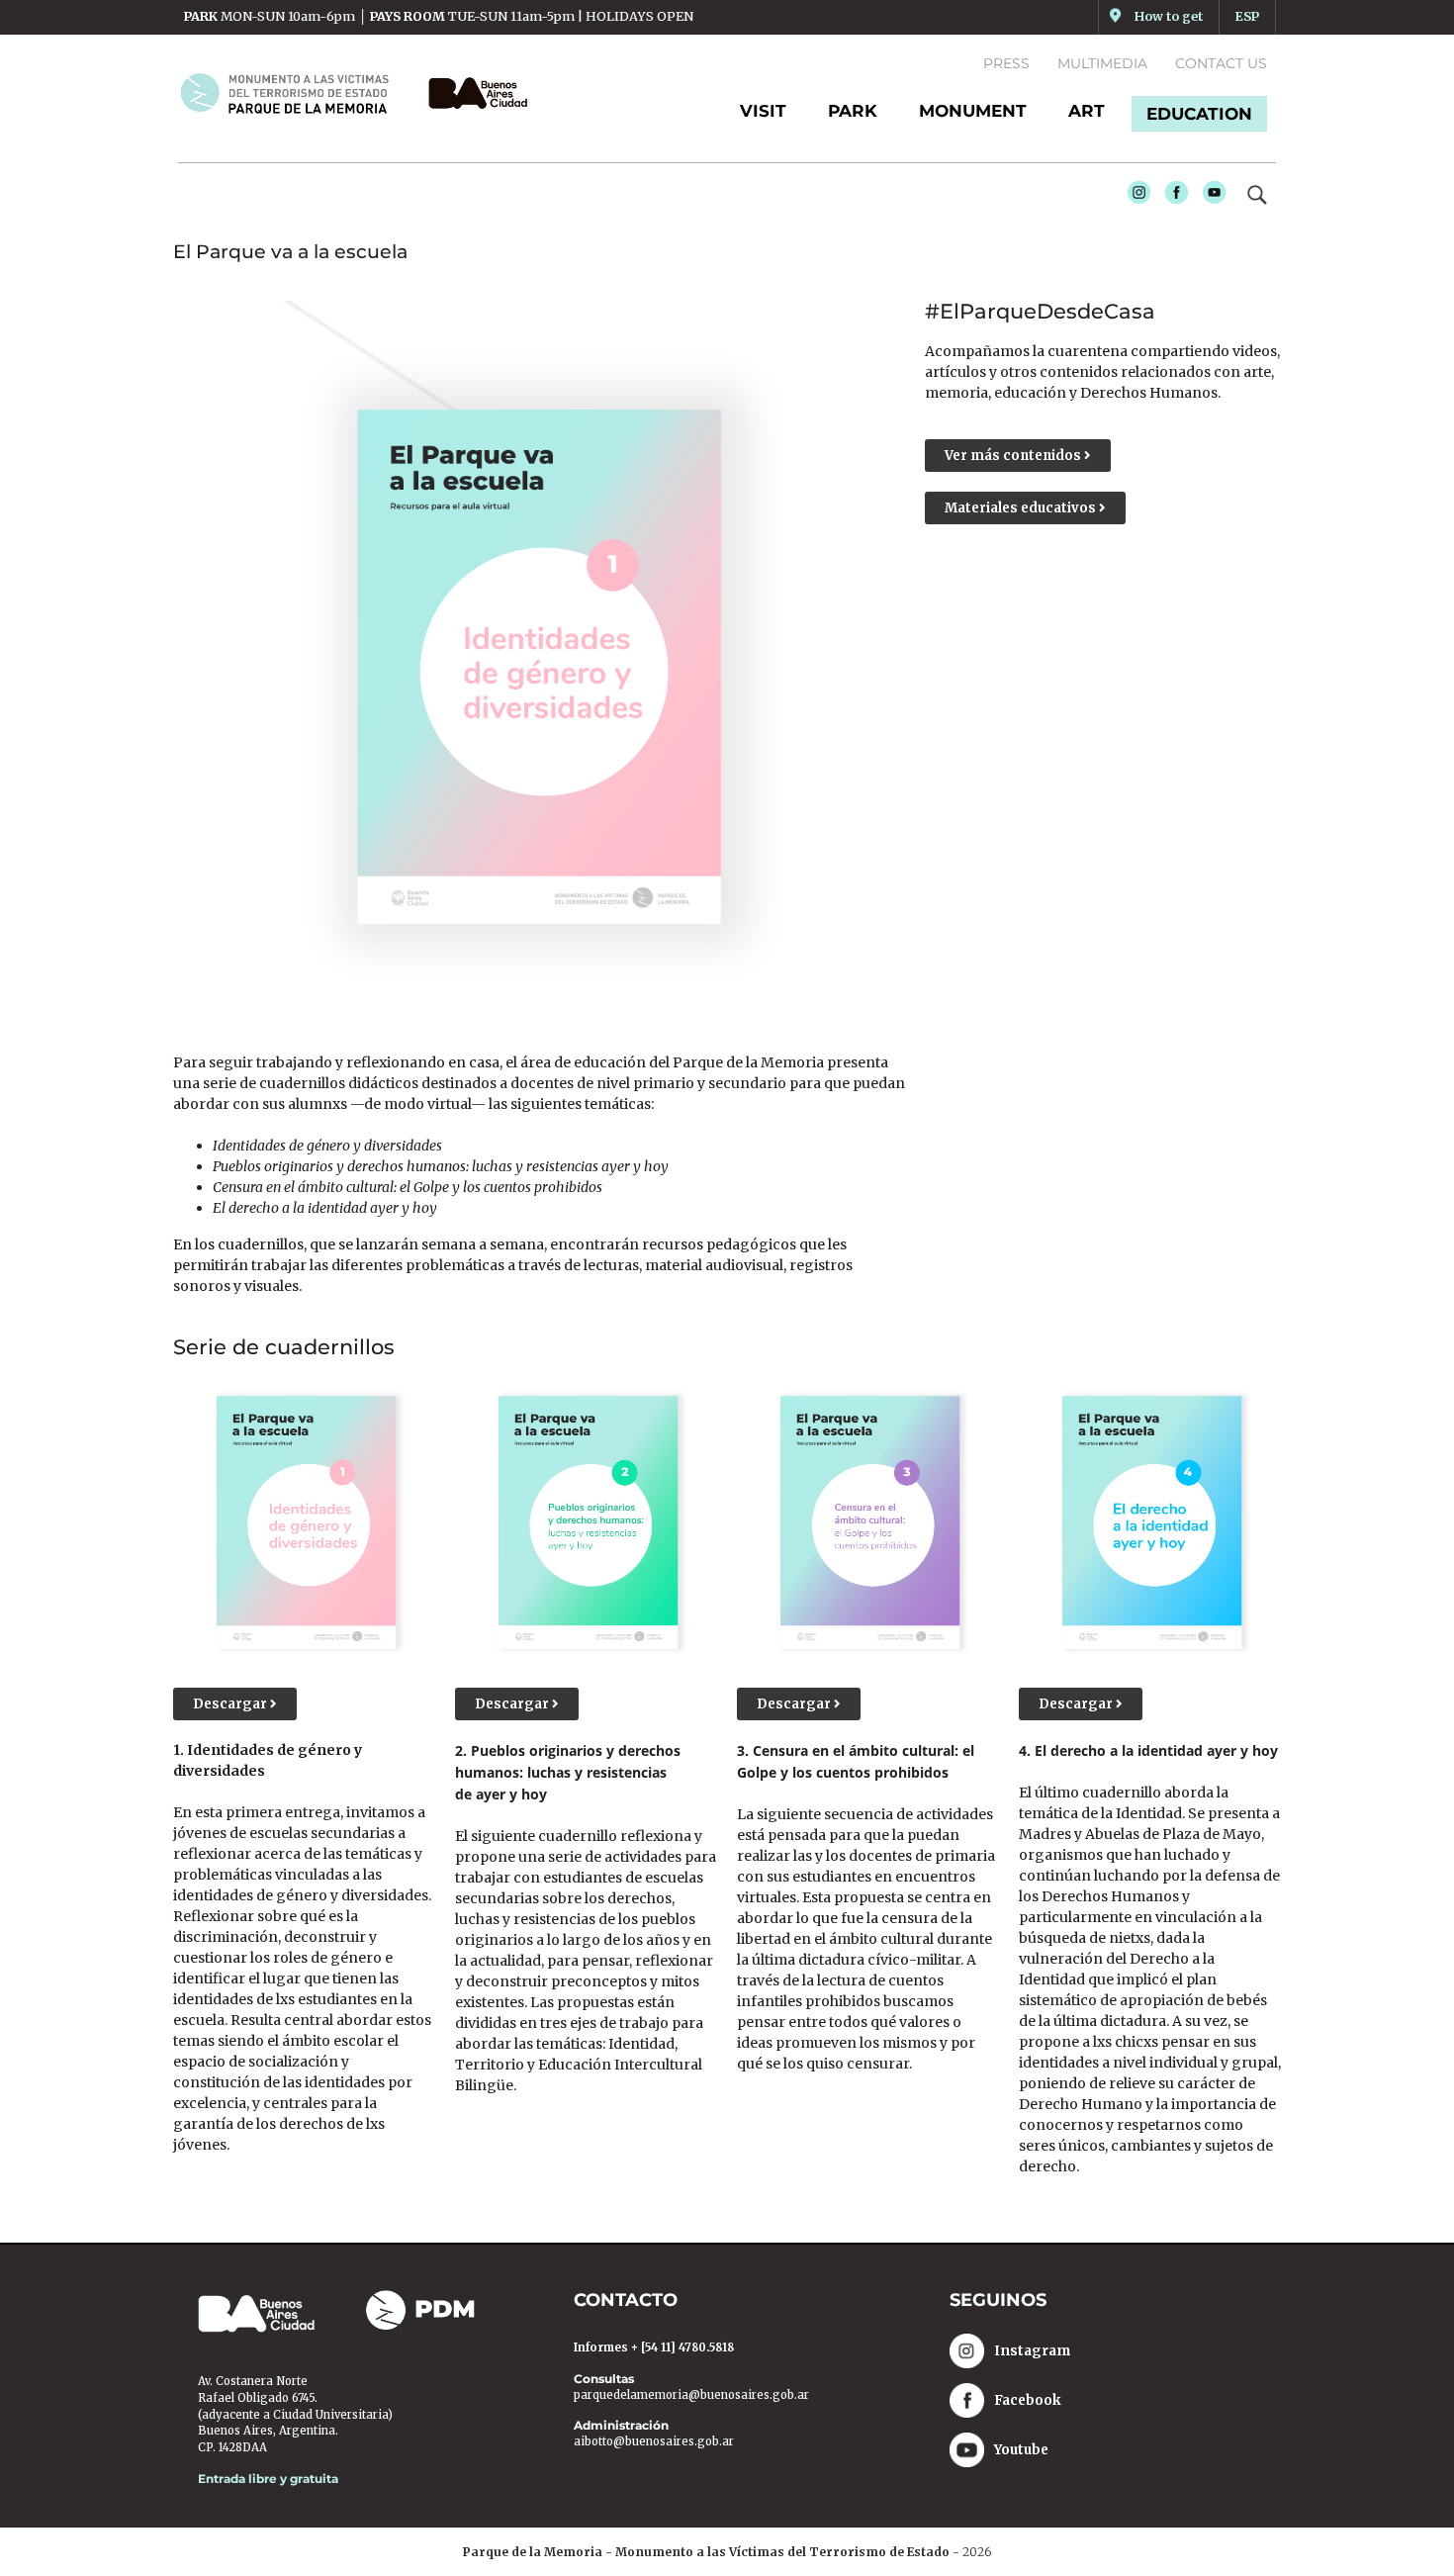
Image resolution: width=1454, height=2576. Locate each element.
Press (1006, 63)
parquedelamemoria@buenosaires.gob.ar (691, 2395)
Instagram (1135, 198)
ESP (1247, 16)
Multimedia (1102, 63)
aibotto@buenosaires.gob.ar (654, 2441)
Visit (763, 111)
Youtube (1210, 198)
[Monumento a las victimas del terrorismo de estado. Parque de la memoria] (296, 93)
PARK (853, 111)
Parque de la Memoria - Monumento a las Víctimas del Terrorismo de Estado (706, 2552)
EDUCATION (1199, 114)
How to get (1169, 16)
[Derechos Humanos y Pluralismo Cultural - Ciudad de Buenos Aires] (473, 93)
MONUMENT (973, 111)
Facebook (1172, 198)
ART (1087, 111)
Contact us (1221, 63)
